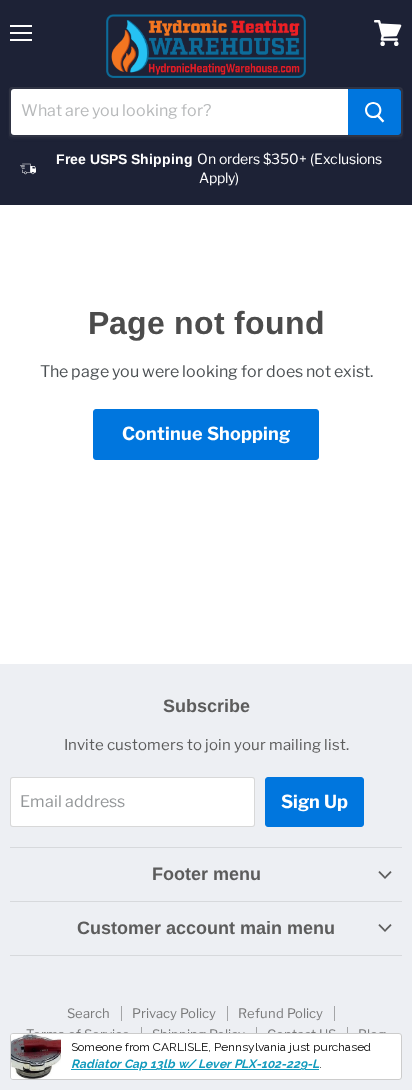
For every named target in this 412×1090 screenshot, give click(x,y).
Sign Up (314, 801)
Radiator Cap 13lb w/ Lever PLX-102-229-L (195, 1064)
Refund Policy (280, 1013)
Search (88, 1013)
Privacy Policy (174, 1013)
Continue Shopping (206, 433)
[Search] (374, 112)
